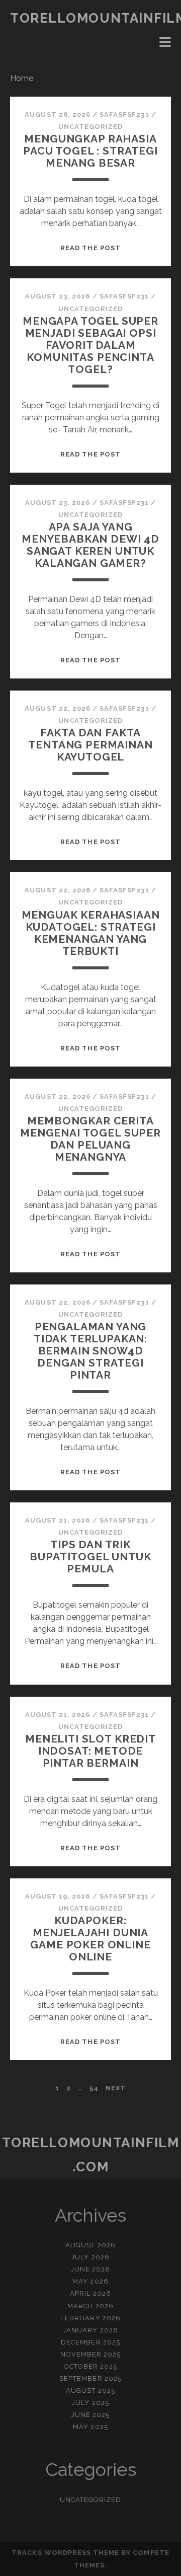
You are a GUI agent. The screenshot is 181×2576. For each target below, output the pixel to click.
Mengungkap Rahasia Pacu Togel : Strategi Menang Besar (90, 151)
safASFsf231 (124, 115)
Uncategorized (91, 127)
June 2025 (90, 2415)
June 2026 (90, 2269)
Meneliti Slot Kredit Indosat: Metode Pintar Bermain (90, 1751)
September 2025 (90, 2378)
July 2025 (90, 2403)
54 (94, 2088)
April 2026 (90, 2293)
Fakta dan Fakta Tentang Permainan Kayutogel (90, 745)
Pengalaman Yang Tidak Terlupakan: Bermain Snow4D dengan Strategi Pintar (90, 1351)
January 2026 (90, 2330)
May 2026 (90, 2281)
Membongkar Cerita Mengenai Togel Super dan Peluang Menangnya (90, 1139)
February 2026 (90, 2318)
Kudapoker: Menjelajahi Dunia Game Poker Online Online (90, 1939)
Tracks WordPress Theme (65, 2553)
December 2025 (90, 2342)
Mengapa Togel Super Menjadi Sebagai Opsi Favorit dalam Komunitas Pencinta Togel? (90, 345)
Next (116, 2088)
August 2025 (90, 2391)
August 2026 (90, 2245)
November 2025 (91, 2354)
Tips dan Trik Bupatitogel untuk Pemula (90, 1557)
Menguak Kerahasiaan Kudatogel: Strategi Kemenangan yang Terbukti (91, 933)
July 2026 (90, 2257)
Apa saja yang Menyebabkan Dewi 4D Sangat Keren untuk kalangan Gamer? (90, 545)
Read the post (90, 248)
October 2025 (91, 2366)
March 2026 (90, 2306)
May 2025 (90, 2427)
